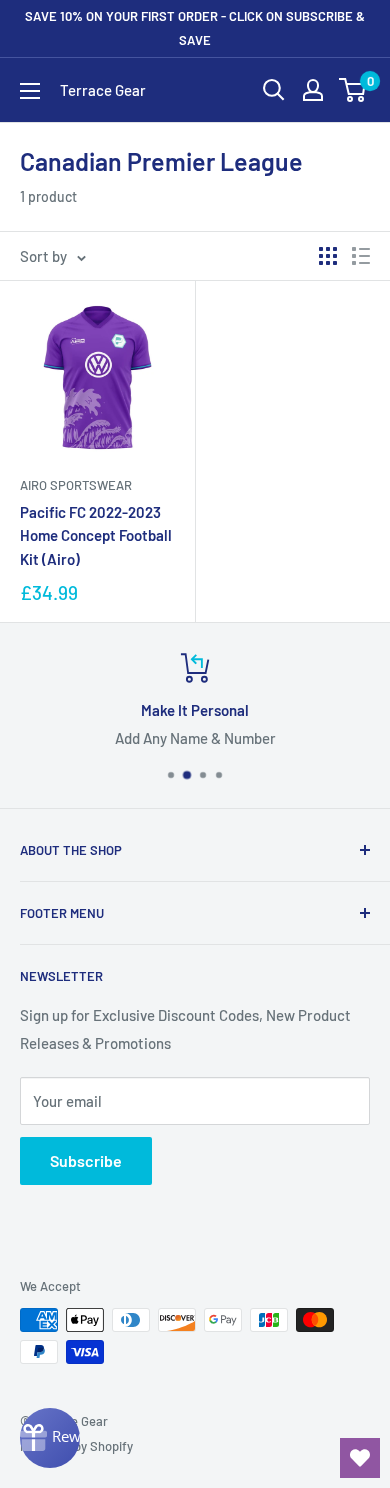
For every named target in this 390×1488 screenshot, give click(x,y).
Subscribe (86, 1160)
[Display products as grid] (328, 256)
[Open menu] (30, 91)
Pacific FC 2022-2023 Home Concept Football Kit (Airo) (96, 535)
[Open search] (274, 90)
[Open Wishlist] (360, 1458)
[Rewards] (50, 1438)
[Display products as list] (361, 256)
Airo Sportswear (76, 485)
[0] (353, 90)
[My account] (313, 90)
